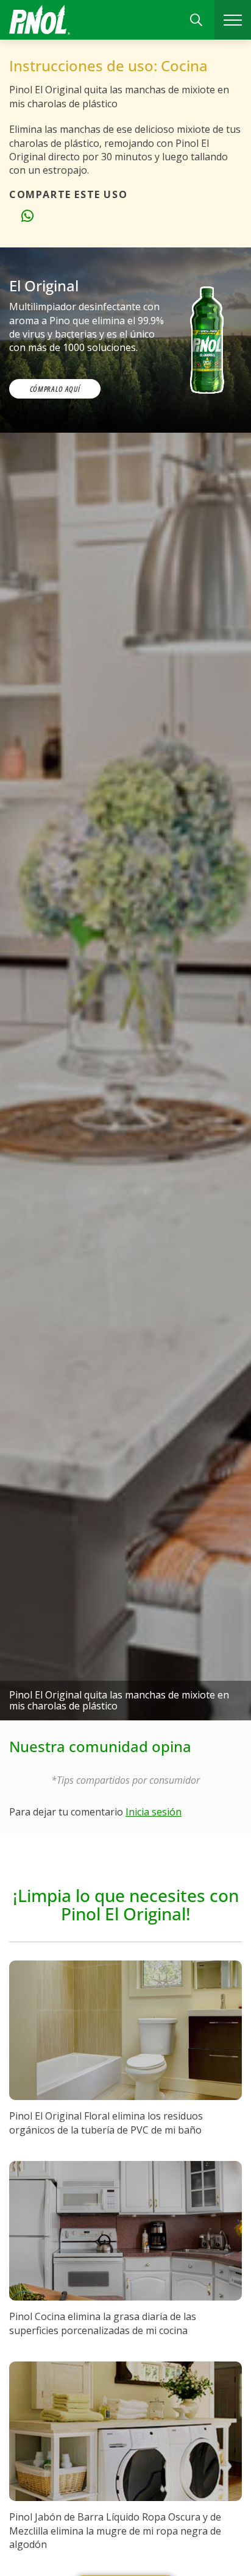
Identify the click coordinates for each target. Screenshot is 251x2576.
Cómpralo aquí (55, 389)
